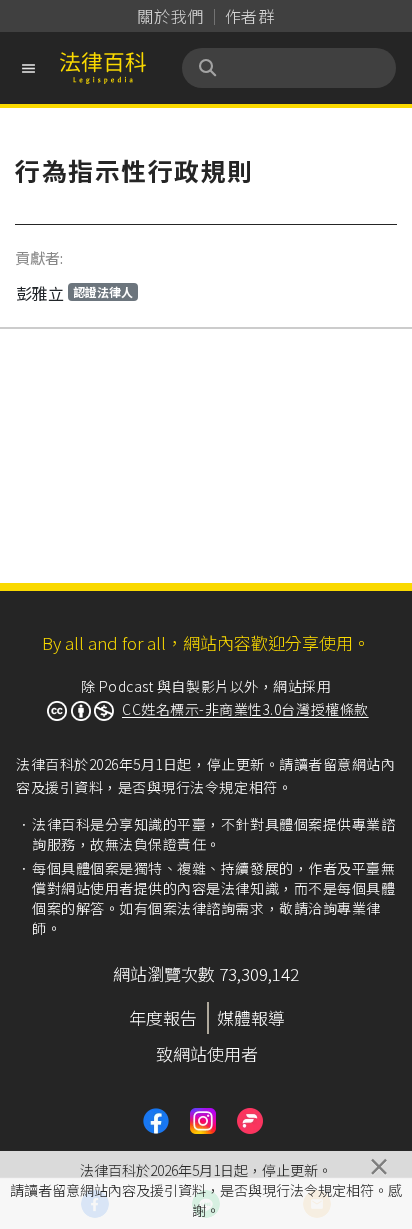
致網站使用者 (207, 1053)
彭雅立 (74, 293)
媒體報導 (251, 1017)
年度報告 (163, 1017)
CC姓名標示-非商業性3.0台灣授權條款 (245, 709)
